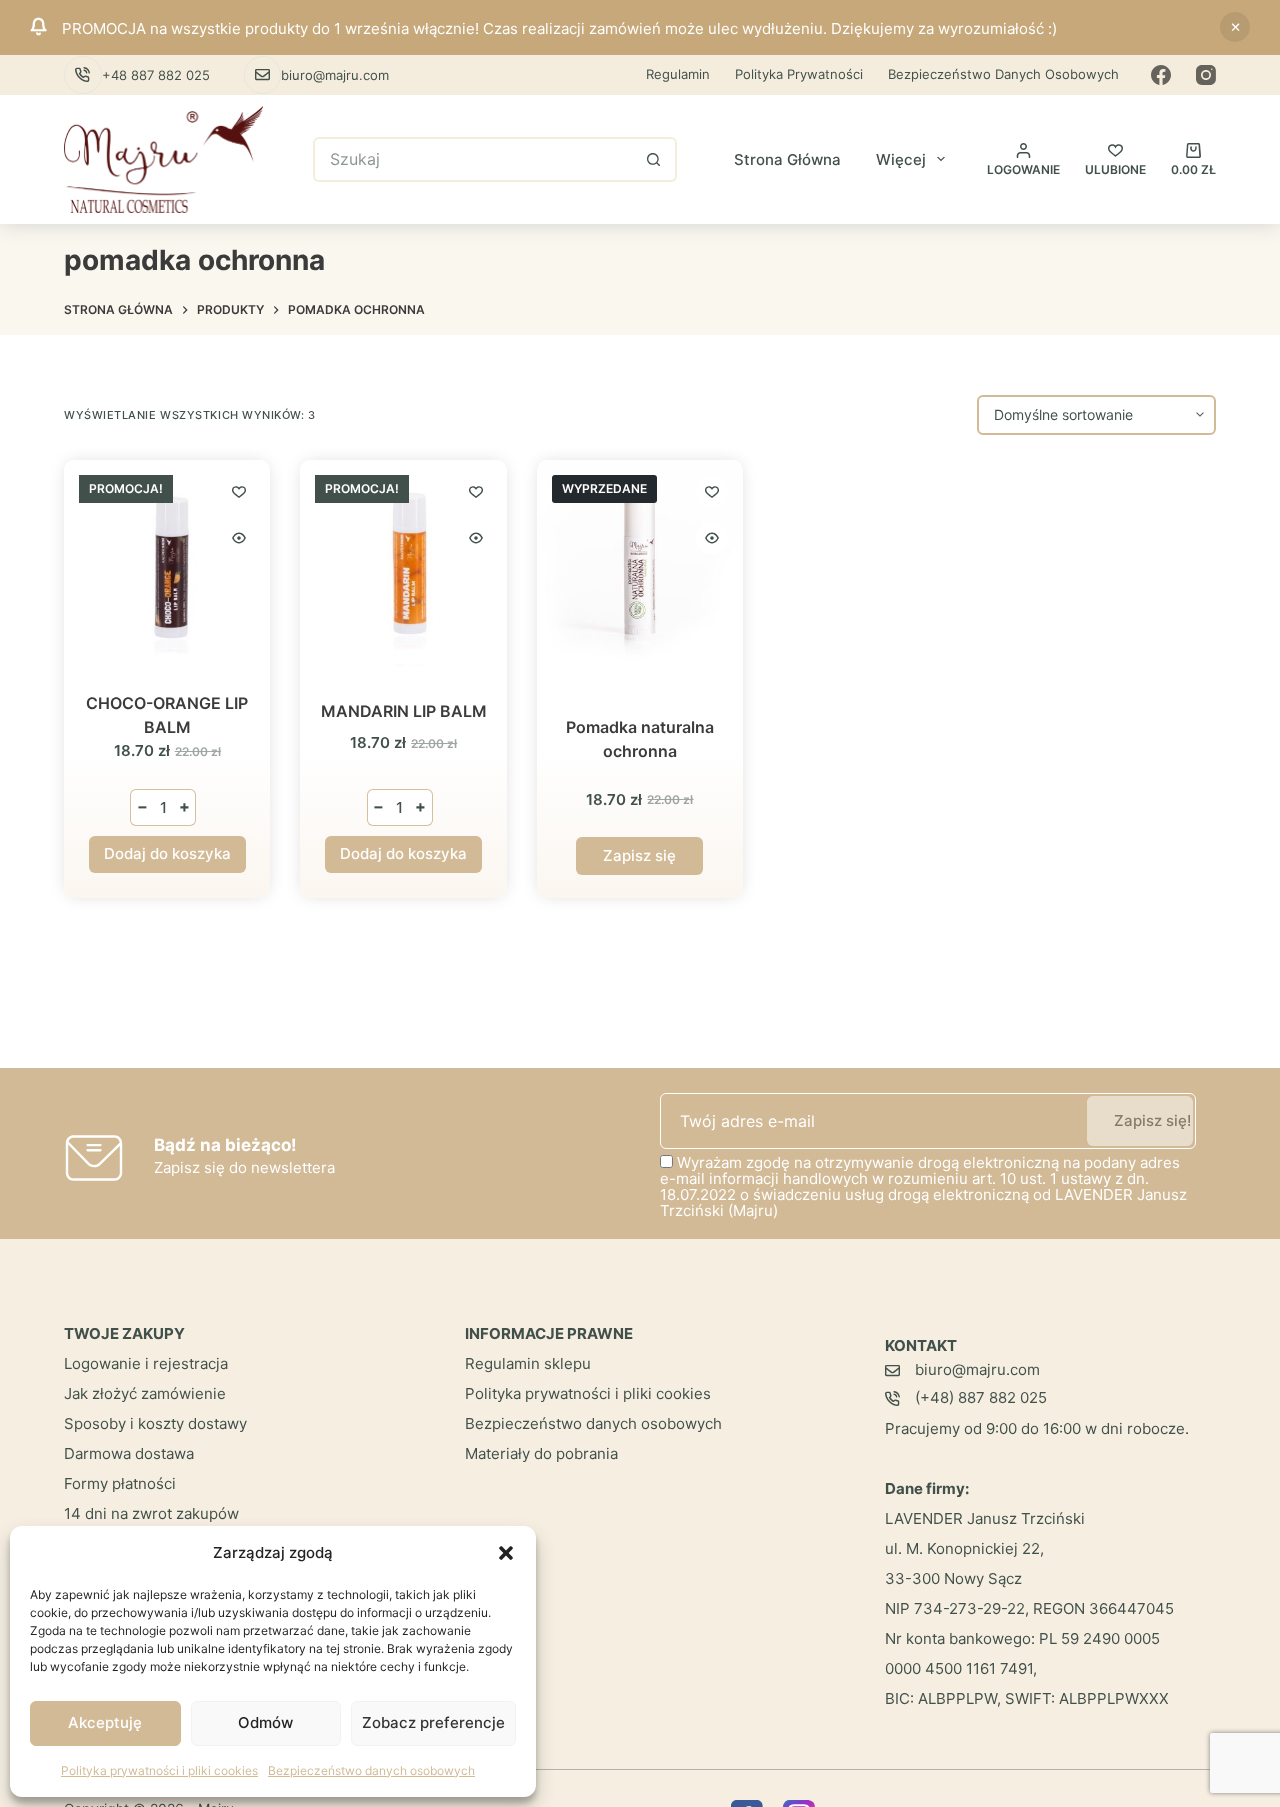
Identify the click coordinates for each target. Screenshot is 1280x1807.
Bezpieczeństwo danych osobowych (371, 1770)
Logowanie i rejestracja (146, 1363)
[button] (506, 1553)
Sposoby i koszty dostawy (155, 1423)
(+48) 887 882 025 (981, 1397)
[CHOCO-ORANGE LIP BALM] (167, 563)
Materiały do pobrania (541, 1453)
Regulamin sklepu (528, 1363)
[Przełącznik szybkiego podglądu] (239, 538)
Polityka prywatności (799, 74)
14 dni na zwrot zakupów (151, 1513)
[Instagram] (1206, 75)
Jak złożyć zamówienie (145, 1393)
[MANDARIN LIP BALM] (403, 563)
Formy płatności (120, 1483)
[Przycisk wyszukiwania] (654, 159)
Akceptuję (105, 1722)
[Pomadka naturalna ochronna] (640, 563)
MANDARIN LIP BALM (404, 711)
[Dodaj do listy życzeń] (239, 491)
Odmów (265, 1722)
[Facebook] (1161, 75)
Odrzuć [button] (1235, 27)
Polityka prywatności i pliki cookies (159, 1770)
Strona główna (787, 159)
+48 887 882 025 (156, 75)
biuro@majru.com (335, 75)
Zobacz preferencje (433, 1722)
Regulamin (678, 74)
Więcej (901, 159)
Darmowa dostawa (129, 1453)
